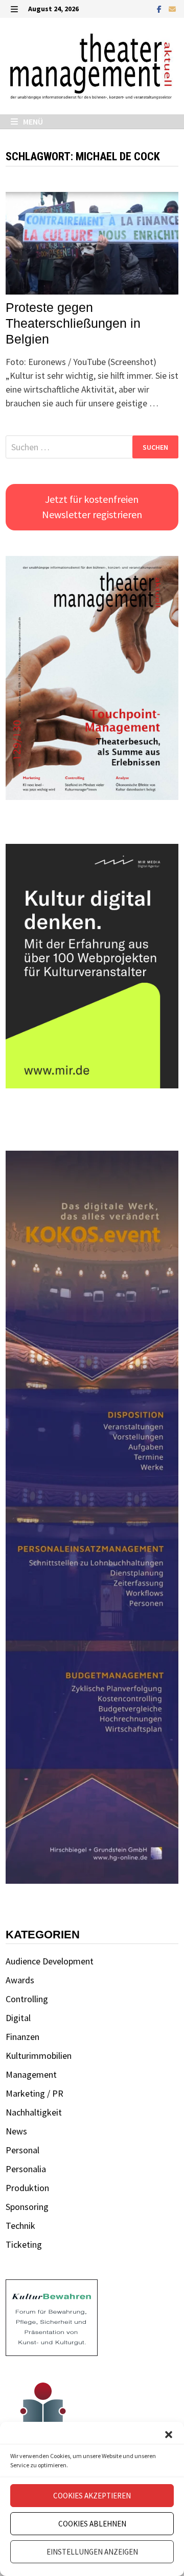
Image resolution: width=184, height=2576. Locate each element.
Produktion (27, 2188)
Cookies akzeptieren (92, 2496)
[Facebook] (160, 8)
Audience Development (50, 1961)
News (16, 2131)
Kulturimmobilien (39, 2056)
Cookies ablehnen (92, 2524)
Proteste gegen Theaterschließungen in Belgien (73, 323)
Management (31, 2074)
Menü (32, 121)
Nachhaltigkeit (34, 2112)
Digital (18, 2018)
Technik (20, 2226)
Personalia (26, 2169)
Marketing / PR (34, 2093)
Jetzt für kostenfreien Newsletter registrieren (92, 507)
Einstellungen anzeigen (92, 2552)
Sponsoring (27, 2207)
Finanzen (22, 2037)
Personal (22, 2150)
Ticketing (24, 2244)
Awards (20, 1980)
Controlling (27, 1999)
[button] (169, 2435)
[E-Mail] (172, 8)
